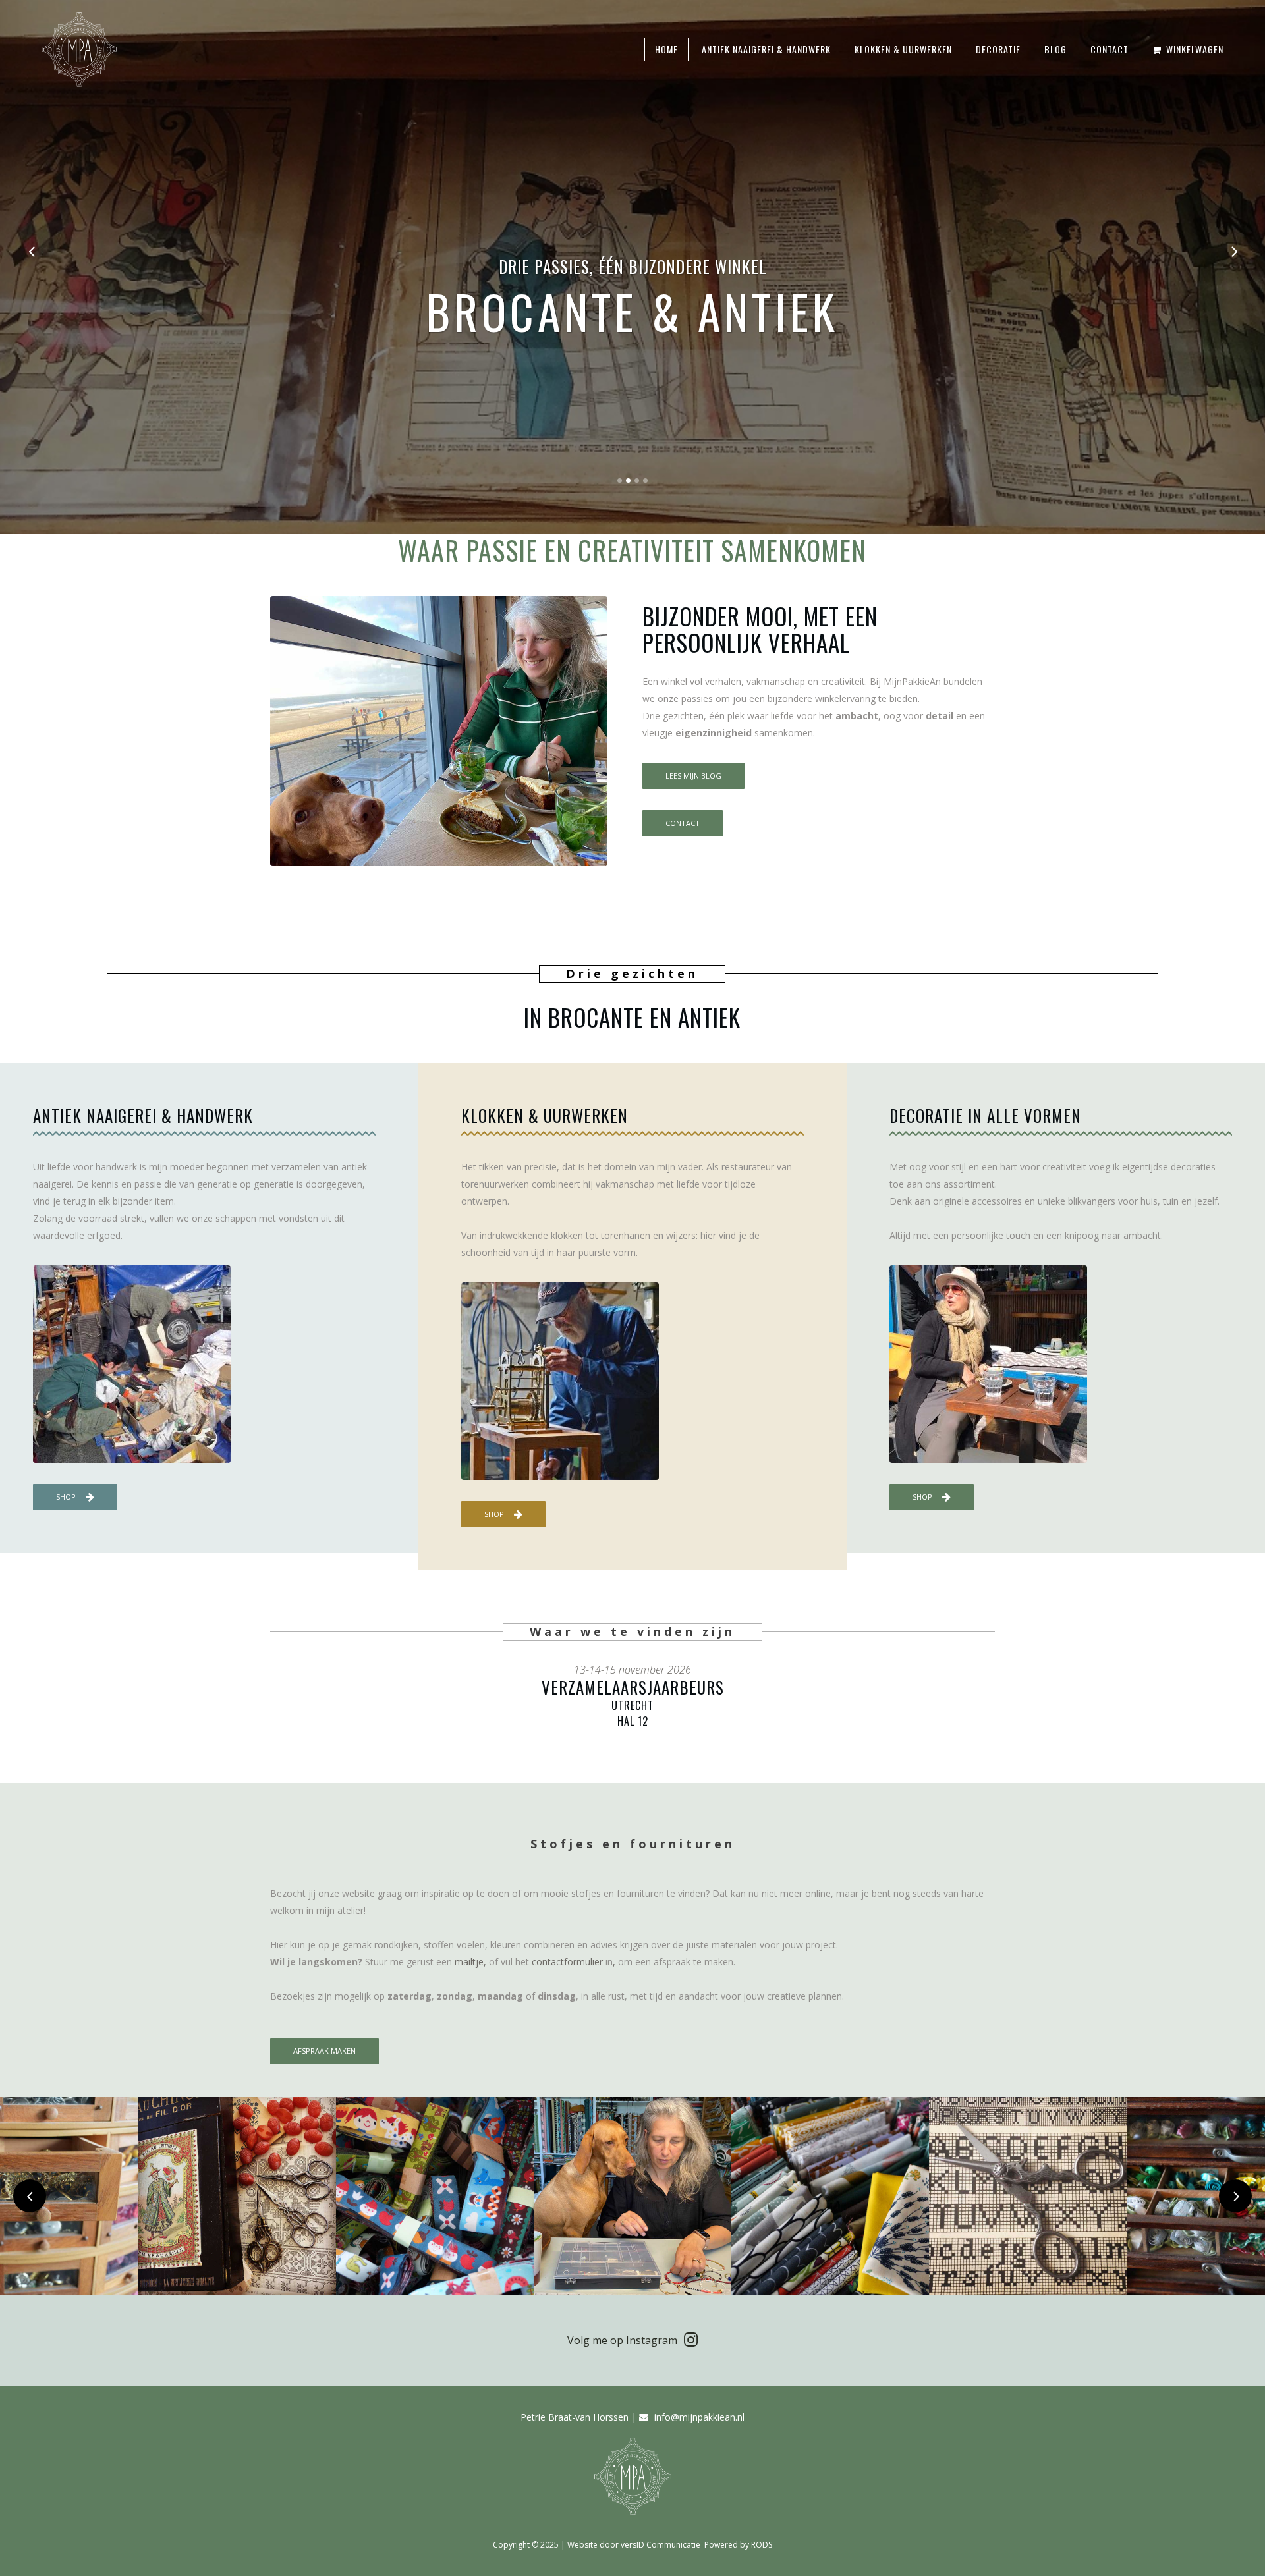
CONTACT (683, 823)
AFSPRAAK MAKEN (324, 2051)
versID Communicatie (661, 2545)
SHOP (66, 1497)
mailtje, (470, 1962)
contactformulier (567, 1962)
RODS (762, 2545)
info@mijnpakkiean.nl (699, 2417)
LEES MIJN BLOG (693, 776)
